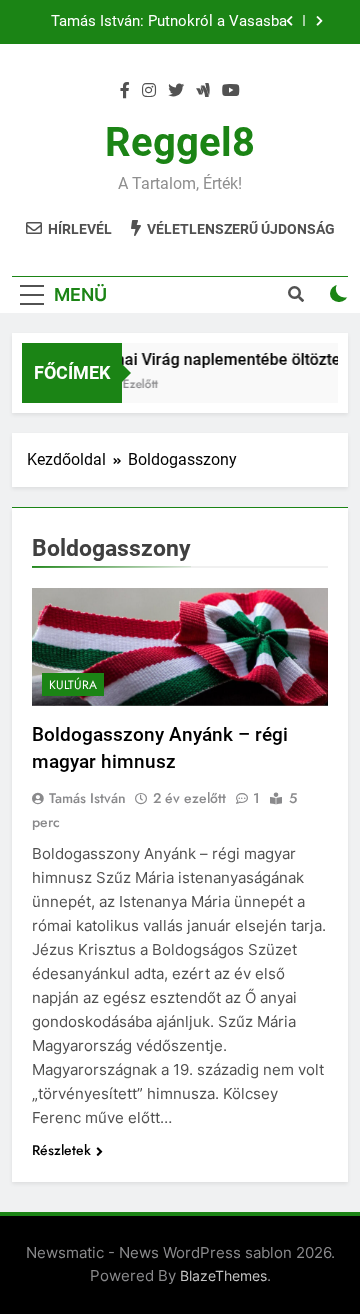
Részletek (61, 1150)
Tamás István (87, 798)
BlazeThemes (223, 1275)
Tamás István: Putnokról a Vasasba (169, 22)
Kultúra (73, 685)
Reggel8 (180, 142)
